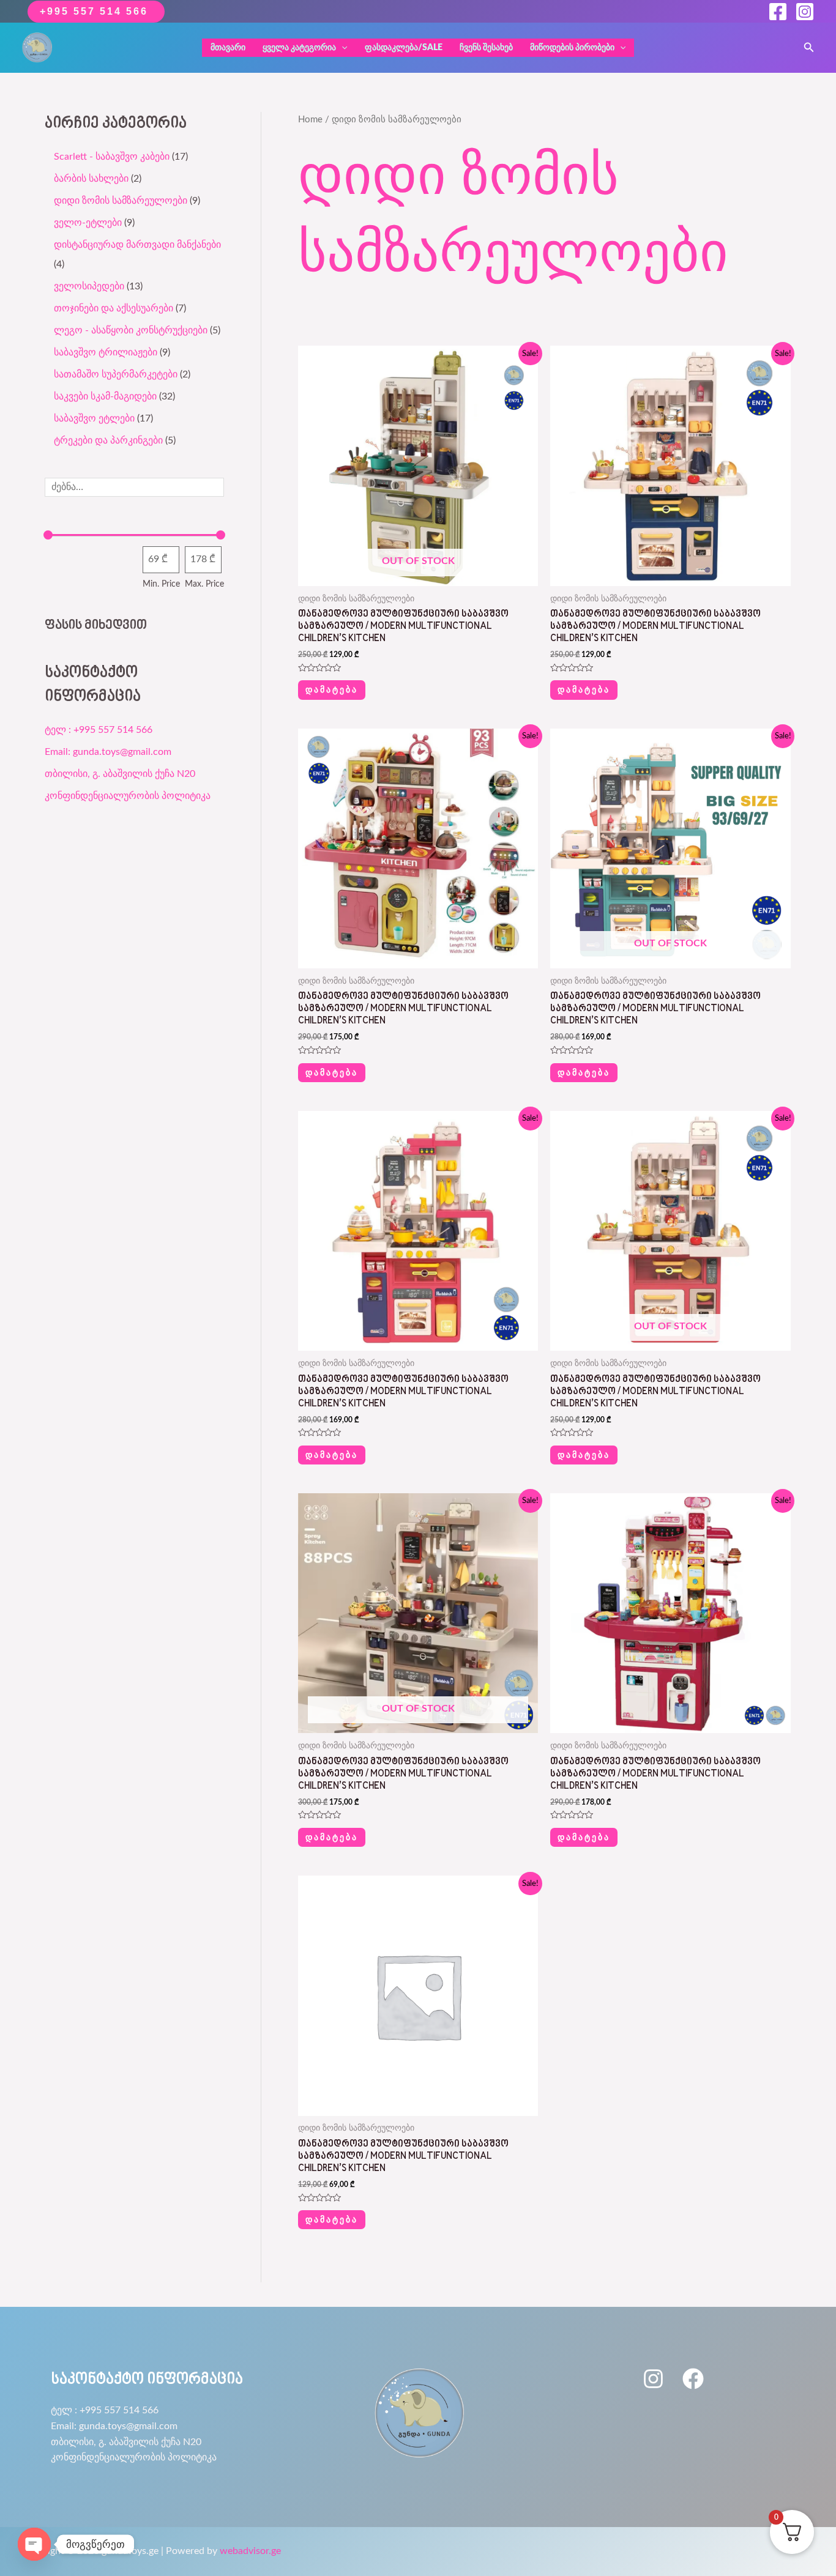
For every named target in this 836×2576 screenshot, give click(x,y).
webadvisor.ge (250, 2551)
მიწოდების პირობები (572, 48)
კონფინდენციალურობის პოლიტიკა (128, 796)
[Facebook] (778, 12)
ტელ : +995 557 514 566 (99, 730)
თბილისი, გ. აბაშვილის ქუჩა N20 (120, 774)
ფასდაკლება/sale (404, 48)
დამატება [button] (584, 689)
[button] (809, 48)
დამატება (332, 689)
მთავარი (228, 48)
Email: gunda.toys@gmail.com (108, 752)
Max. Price (204, 584)
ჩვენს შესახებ (486, 48)
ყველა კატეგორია (299, 48)
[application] (341, 48)
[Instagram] (805, 12)
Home (310, 120)
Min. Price (161, 584)
